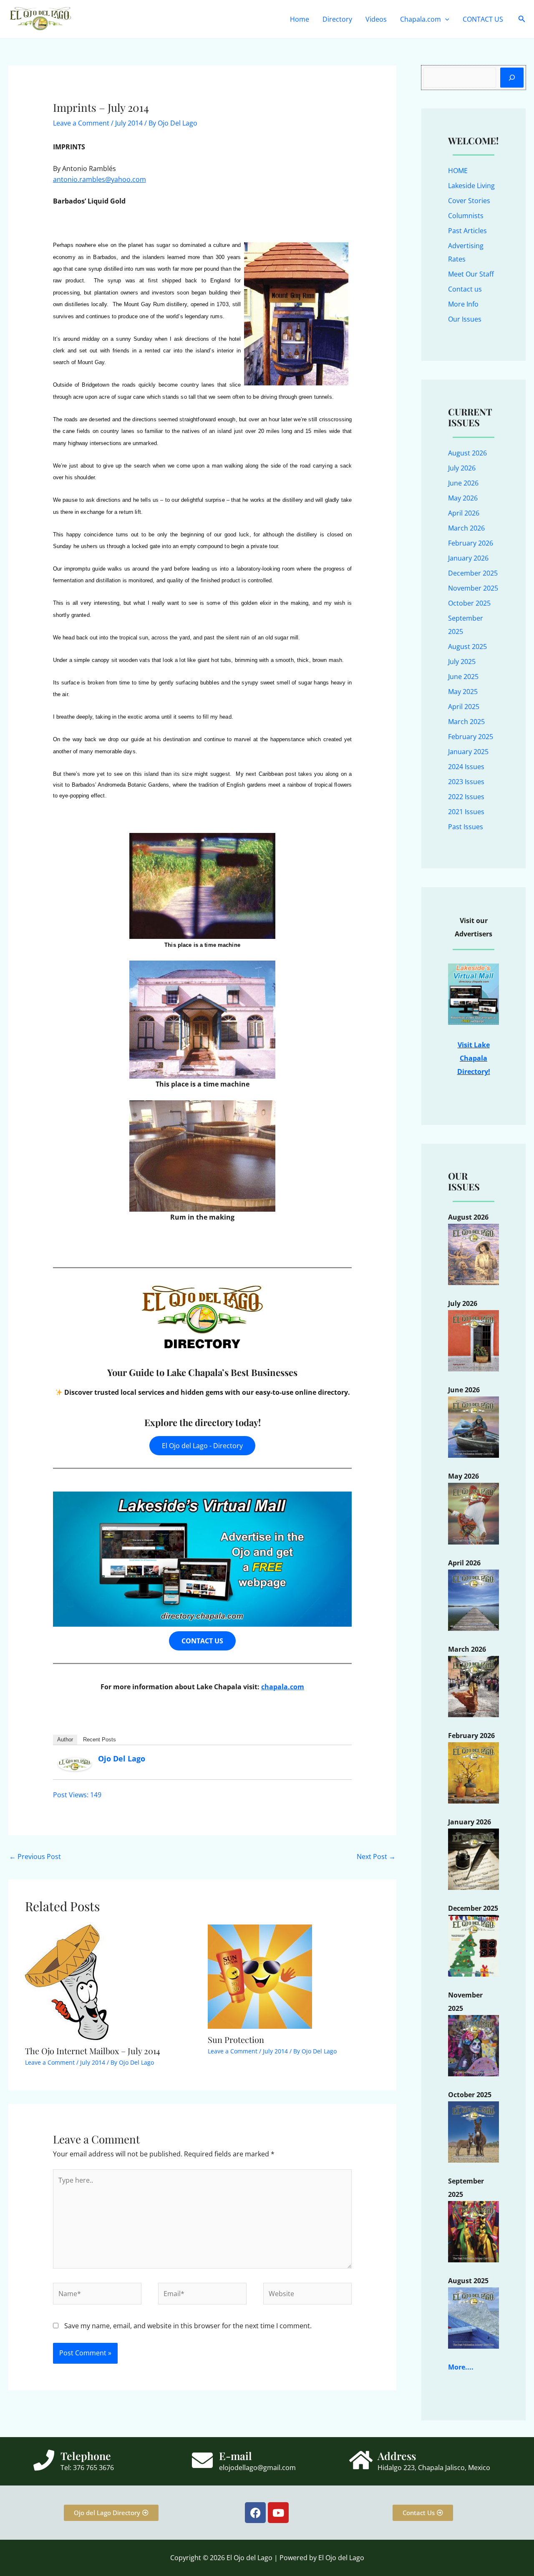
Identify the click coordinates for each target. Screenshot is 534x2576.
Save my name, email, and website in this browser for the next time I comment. (188, 2326)
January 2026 (468, 558)
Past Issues (466, 827)
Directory (337, 19)
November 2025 (473, 588)
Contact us (465, 289)
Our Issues (465, 319)
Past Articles (467, 231)
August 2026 (467, 453)
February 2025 (471, 737)
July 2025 (462, 662)
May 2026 (463, 498)
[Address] (361, 2460)
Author (65, 1740)
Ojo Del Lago (122, 1758)
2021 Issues (466, 812)
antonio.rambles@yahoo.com (99, 179)
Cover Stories (469, 201)
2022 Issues (466, 797)
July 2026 (462, 468)
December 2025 (473, 573)
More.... (461, 2367)
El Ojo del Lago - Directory (202, 1446)
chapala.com (283, 1687)
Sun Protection (236, 2039)
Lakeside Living (471, 186)
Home (300, 19)
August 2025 (467, 647)
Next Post (376, 1857)
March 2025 (466, 722)
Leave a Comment (81, 123)
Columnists (466, 216)
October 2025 (469, 603)
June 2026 (463, 483)
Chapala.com (421, 19)
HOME (458, 171)
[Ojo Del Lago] (75, 1763)
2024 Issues (466, 767)
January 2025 (468, 752)
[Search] (512, 78)
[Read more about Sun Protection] (260, 1976)
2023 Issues (466, 782)
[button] (445, 19)
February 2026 (471, 543)
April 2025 (464, 707)
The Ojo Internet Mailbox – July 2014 (93, 2051)
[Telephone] (44, 2460)
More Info (463, 304)
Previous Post (35, 1857)
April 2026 (464, 513)
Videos (376, 19)
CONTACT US (483, 19)
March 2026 (466, 528)
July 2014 (129, 123)
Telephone (86, 2456)
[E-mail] (202, 2460)
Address (397, 2456)
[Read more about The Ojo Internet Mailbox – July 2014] (67, 1981)
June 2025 (463, 677)
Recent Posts (99, 1740)
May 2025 (463, 692)
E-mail (236, 2456)
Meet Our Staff (471, 274)
